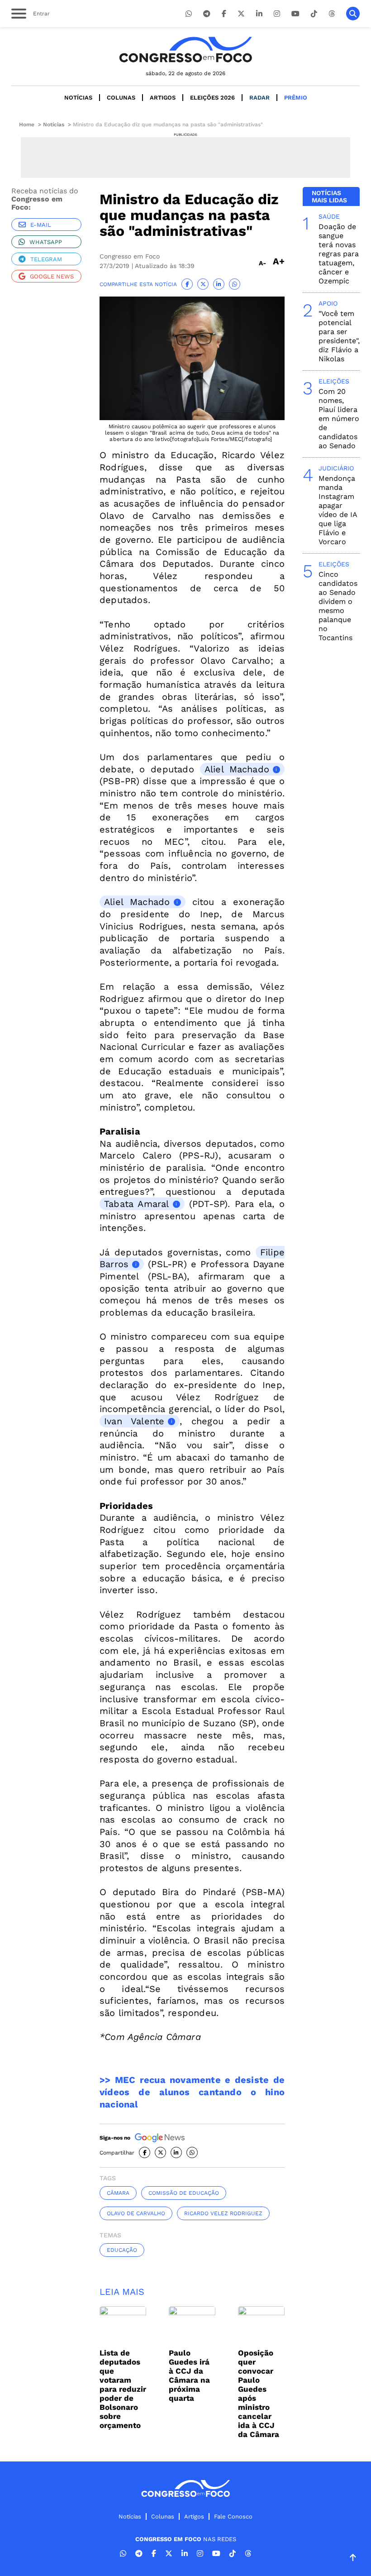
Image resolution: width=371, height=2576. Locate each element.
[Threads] (332, 14)
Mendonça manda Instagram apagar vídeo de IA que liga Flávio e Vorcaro (338, 510)
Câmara (118, 2193)
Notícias (78, 98)
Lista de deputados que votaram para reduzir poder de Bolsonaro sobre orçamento (123, 2389)
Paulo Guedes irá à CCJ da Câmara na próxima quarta (189, 2375)
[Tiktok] (314, 14)
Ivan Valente (134, 1421)
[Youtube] (295, 14)
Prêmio (296, 98)
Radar (259, 98)
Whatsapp (46, 242)
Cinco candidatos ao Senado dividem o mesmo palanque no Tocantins (338, 606)
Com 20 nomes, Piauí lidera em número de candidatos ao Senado (339, 419)
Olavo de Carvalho (136, 2213)
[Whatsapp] (189, 14)
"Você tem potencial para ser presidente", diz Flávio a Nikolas (339, 336)
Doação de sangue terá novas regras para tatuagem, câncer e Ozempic (339, 254)
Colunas (121, 98)
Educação (122, 2250)
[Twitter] (241, 14)
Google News (52, 276)
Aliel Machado (237, 769)
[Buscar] (353, 14)
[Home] (185, 50)
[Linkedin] (259, 14)
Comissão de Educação (184, 2193)
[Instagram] (277, 14)
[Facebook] (224, 14)
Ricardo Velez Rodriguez (223, 2213)
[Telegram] (207, 14)
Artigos (163, 98)
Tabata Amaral (137, 1204)
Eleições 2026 (212, 98)
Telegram (46, 259)
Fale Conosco (233, 2516)
